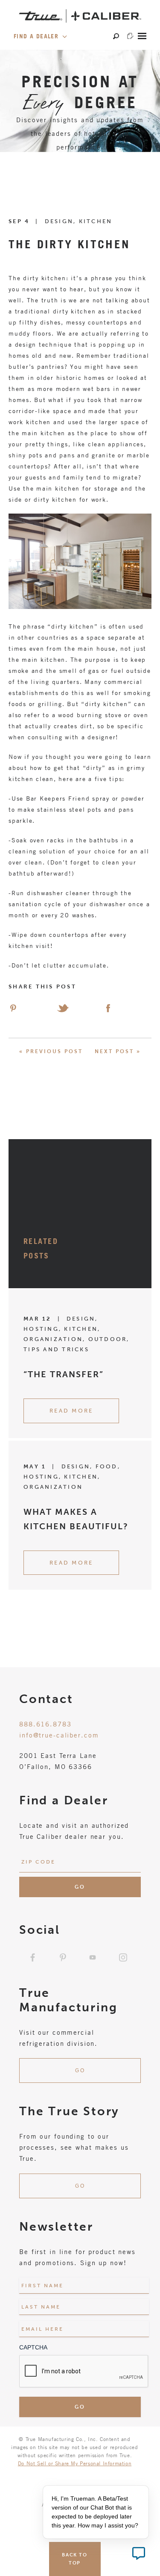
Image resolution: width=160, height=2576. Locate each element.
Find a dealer (37, 36)
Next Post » (118, 1051)
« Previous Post (51, 1051)
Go (80, 2071)
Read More (71, 1411)
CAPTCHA (33, 2347)
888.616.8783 (45, 1724)
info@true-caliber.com (59, 1735)
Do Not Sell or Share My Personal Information (75, 2463)
